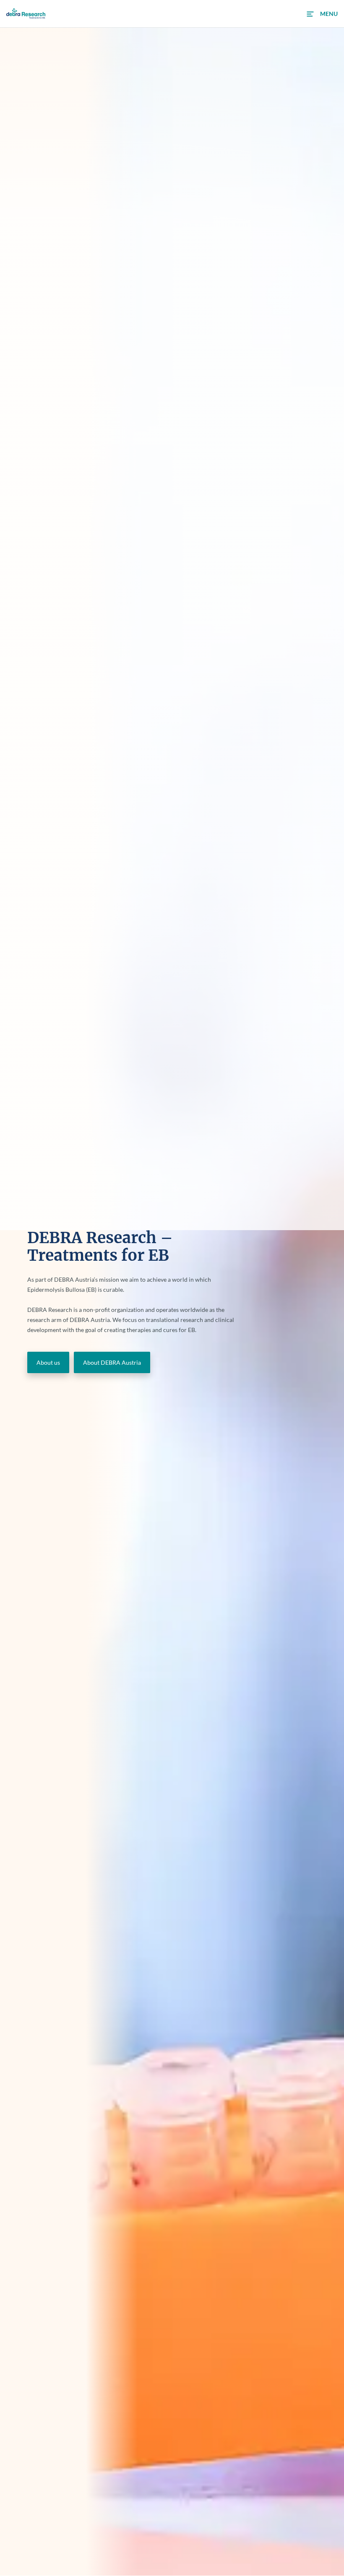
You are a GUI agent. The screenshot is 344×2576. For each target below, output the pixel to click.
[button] (322, 14)
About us (48, 1362)
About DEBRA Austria (112, 1362)
